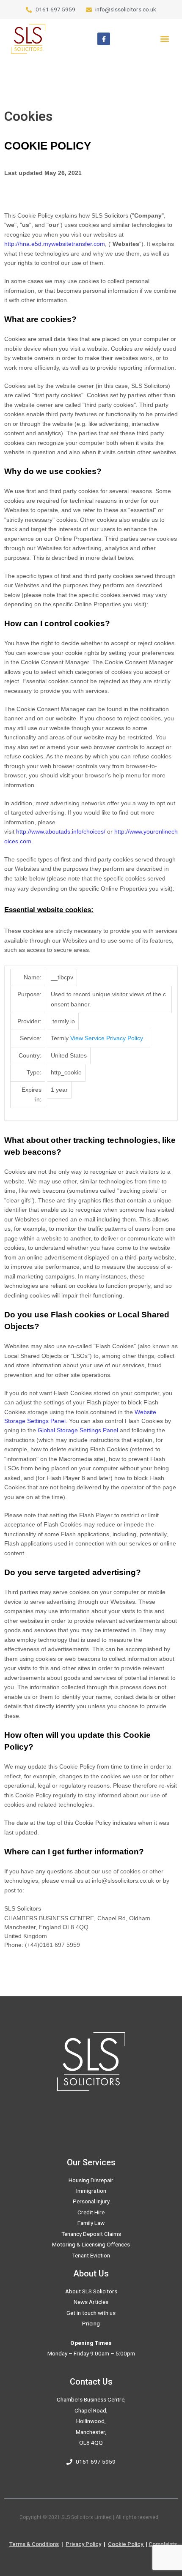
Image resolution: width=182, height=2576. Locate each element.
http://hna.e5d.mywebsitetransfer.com (55, 244)
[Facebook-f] (104, 39)
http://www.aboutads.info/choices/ (61, 831)
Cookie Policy (125, 2544)
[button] (164, 39)
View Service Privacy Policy (107, 1038)
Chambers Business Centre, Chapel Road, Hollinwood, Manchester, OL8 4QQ (91, 2421)
